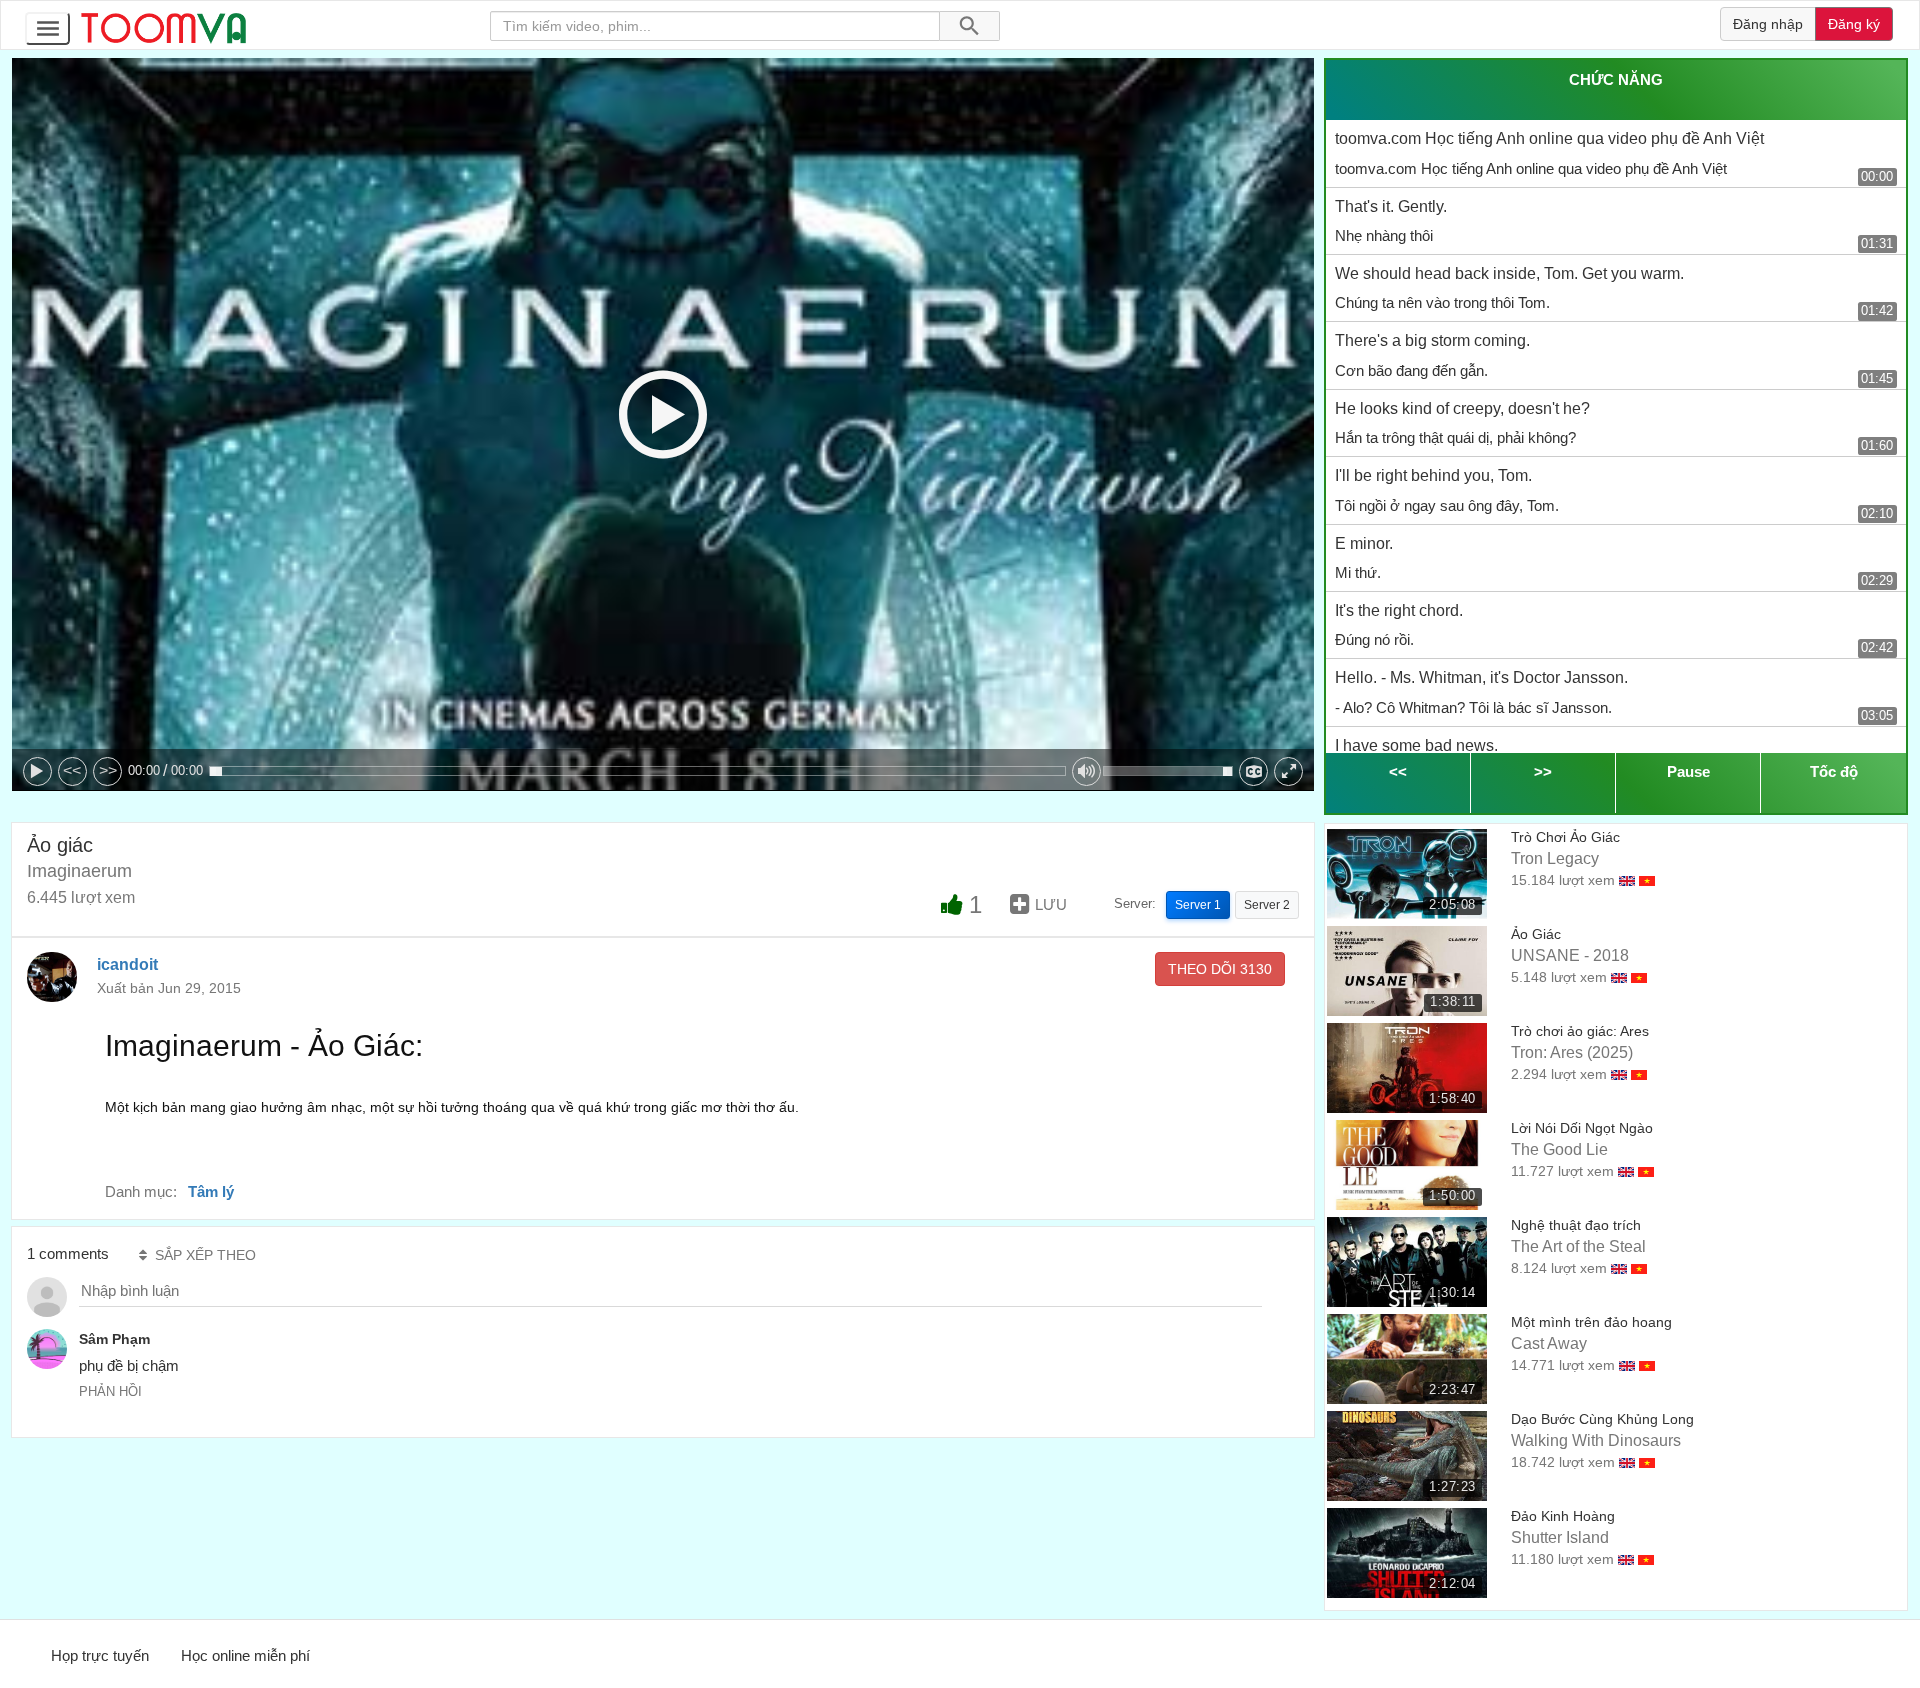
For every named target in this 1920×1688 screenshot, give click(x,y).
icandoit (127, 964)
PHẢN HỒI (110, 1391)
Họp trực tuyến (100, 1655)
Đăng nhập (1768, 24)
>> (108, 770)
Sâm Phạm (114, 1339)
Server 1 (1198, 905)
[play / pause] (37, 771)
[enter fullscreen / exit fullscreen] (1288, 771)
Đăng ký (1854, 24)
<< (72, 770)
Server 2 (1267, 905)
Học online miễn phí (245, 1655)
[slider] (637, 771)
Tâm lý (211, 1191)
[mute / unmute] (1086, 771)
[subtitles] (1253, 771)
